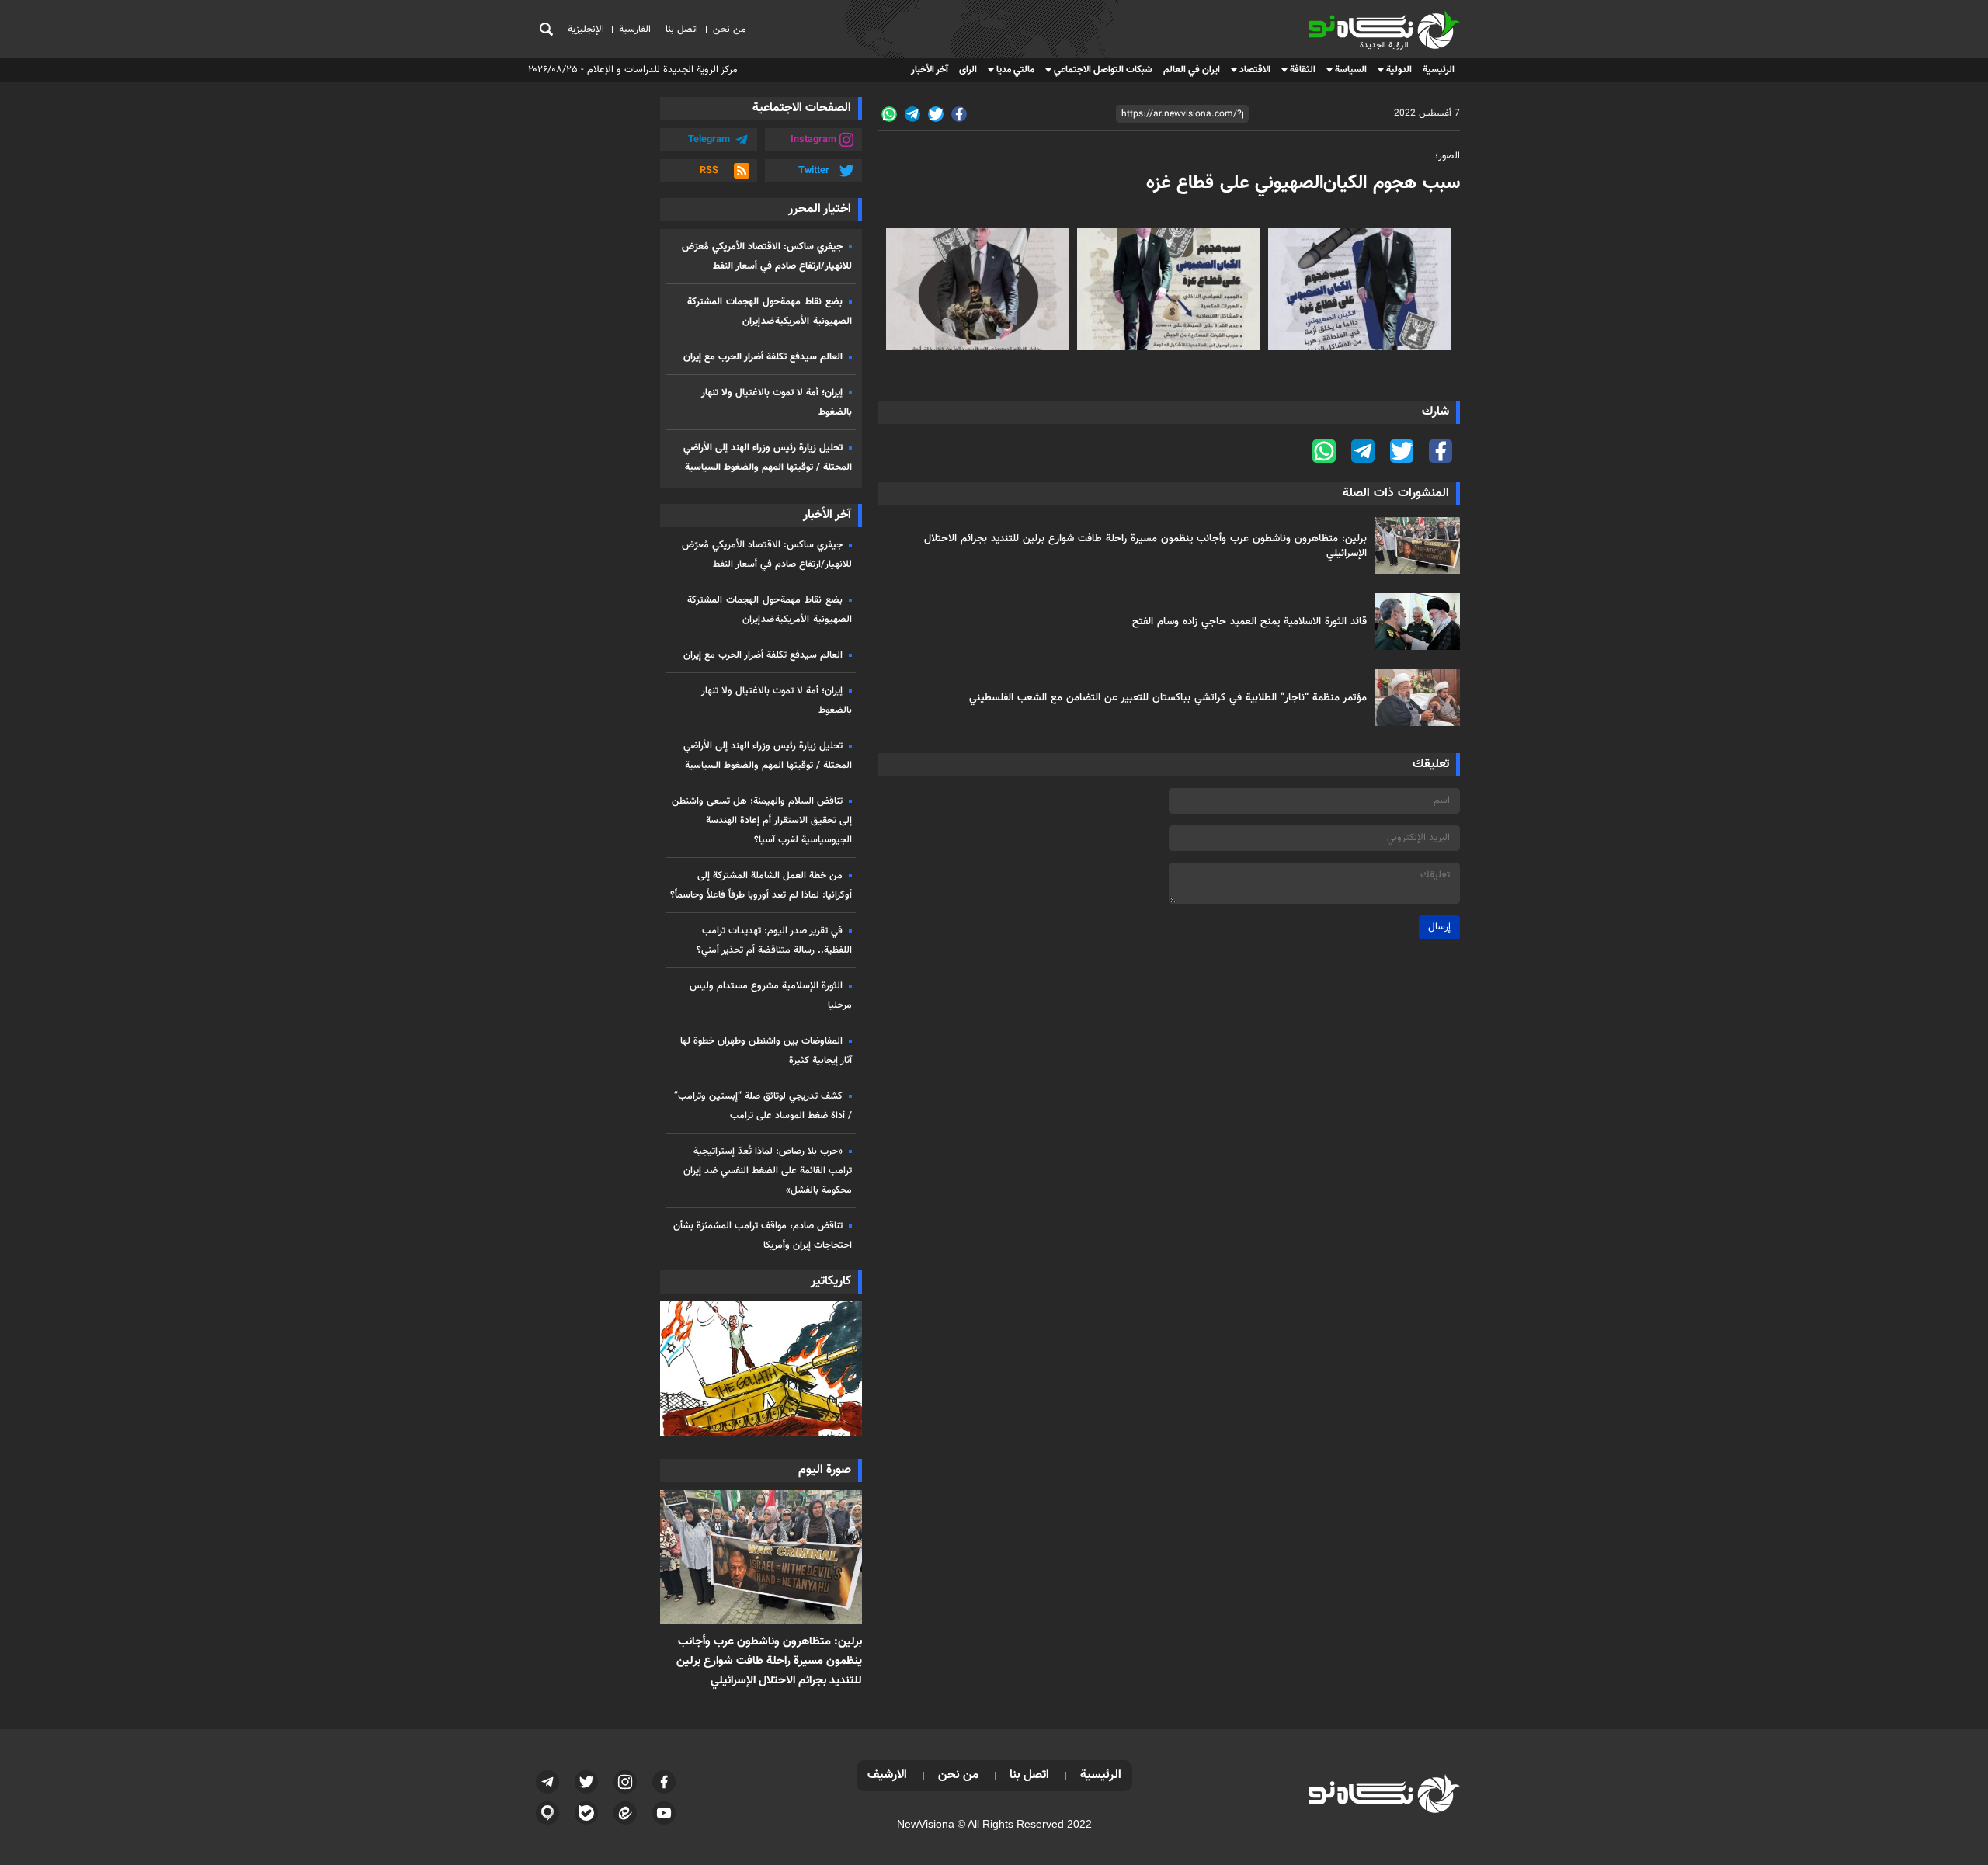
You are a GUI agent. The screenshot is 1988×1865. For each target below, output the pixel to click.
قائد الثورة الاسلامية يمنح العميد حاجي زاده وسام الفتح (1249, 622)
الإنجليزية (586, 30)
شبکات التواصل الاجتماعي (1103, 70)
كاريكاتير (831, 1282)
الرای (968, 70)
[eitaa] (625, 1813)
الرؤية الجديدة (1426, 17)
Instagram (813, 140)
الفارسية (635, 30)
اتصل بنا (682, 30)
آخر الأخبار (930, 70)
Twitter (814, 171)
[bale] (586, 1813)
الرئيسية (1439, 70)
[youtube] (664, 1813)
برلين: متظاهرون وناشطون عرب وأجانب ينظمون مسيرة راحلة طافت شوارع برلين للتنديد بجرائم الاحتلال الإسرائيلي (1145, 546)
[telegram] (912, 114)
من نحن (730, 30)
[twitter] (936, 114)
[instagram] (625, 1782)
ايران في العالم (1192, 70)
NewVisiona (926, 1824)
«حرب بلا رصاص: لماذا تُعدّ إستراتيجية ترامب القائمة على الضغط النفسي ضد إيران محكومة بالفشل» (768, 1171)
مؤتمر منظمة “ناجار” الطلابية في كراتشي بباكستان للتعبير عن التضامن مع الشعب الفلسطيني (1168, 698)
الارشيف (887, 1775)
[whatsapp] (889, 114)
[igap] (547, 1813)
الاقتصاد (1255, 70)
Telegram (709, 140)
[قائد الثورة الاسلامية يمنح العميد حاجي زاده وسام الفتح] (1413, 622)
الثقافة (1303, 70)
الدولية (1399, 70)
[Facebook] (959, 114)
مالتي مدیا (1015, 70)
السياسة (1351, 70)
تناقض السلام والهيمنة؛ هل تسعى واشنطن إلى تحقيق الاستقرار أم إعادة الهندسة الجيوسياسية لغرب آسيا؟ (762, 821)
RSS (709, 171)
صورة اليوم (825, 1470)
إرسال (1439, 927)
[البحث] (546, 29)
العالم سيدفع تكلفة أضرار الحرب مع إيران (763, 357)
